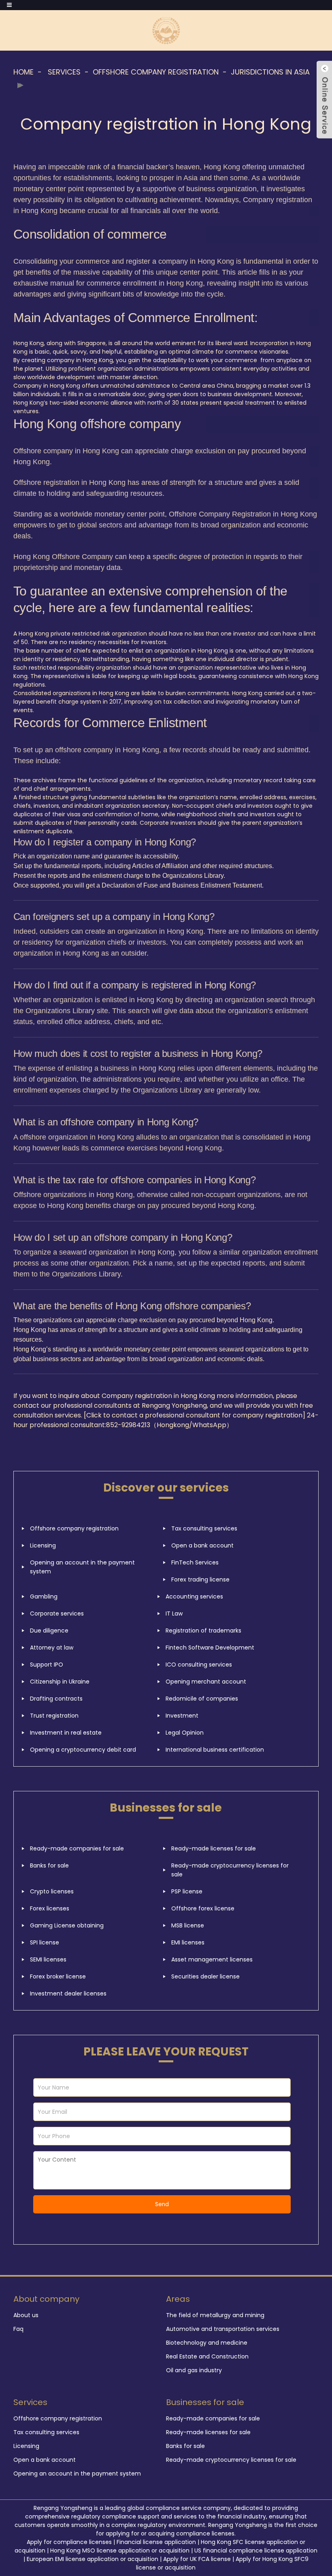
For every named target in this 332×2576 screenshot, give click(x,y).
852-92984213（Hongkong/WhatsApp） (169, 1425)
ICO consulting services (199, 1665)
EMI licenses (188, 1942)
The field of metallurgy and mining (215, 2315)
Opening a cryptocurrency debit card (83, 1750)
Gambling (44, 1596)
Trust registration (54, 1716)
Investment (182, 1716)
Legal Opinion (185, 1733)
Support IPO (47, 1665)
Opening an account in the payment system (82, 1567)
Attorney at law (52, 1648)
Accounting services (194, 1596)
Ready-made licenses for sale (214, 1848)
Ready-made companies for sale (77, 1848)
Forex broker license (58, 1976)
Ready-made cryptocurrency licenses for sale (230, 1870)
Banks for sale (49, 1865)
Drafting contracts (56, 1699)
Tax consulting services (204, 1528)
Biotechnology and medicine (207, 2343)
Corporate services (57, 1613)
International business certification (215, 1750)
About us (26, 2315)
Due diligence (49, 1631)
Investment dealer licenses (68, 1993)
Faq (18, 2329)
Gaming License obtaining (67, 1925)
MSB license (188, 1925)
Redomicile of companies (202, 1699)
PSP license (187, 1891)
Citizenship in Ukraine (60, 1682)
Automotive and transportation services (223, 2329)
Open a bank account (202, 1545)
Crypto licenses (52, 1891)
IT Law (174, 1613)
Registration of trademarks (203, 1631)
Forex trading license (200, 1579)
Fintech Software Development (210, 1648)
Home (23, 72)
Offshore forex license (203, 1908)
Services (64, 72)
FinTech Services (195, 1562)
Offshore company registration (156, 72)
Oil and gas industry (194, 2370)
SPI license (45, 1942)
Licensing (43, 1545)
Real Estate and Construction (207, 2356)
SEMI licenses (48, 1959)
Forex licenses (50, 1908)
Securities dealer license (205, 1976)
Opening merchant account (206, 1682)
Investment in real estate (66, 1733)
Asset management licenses (212, 1959)
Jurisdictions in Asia (270, 72)
